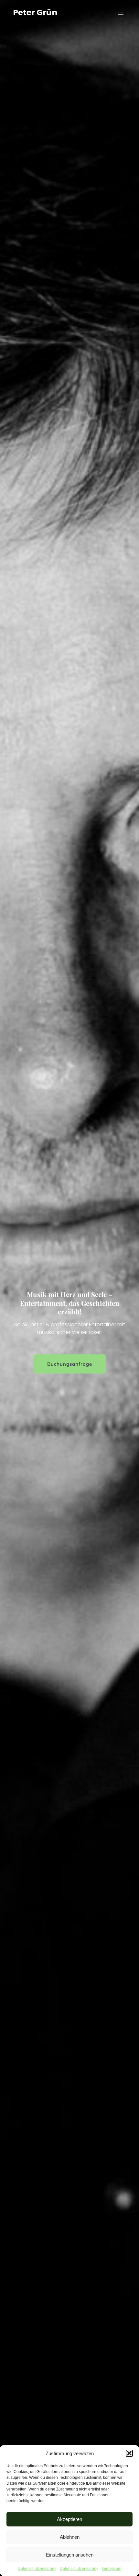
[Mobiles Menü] (121, 13)
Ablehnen (70, 2537)
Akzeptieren (69, 2519)
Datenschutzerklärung (37, 2569)
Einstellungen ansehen (70, 2555)
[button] (129, 2453)
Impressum (112, 2569)
